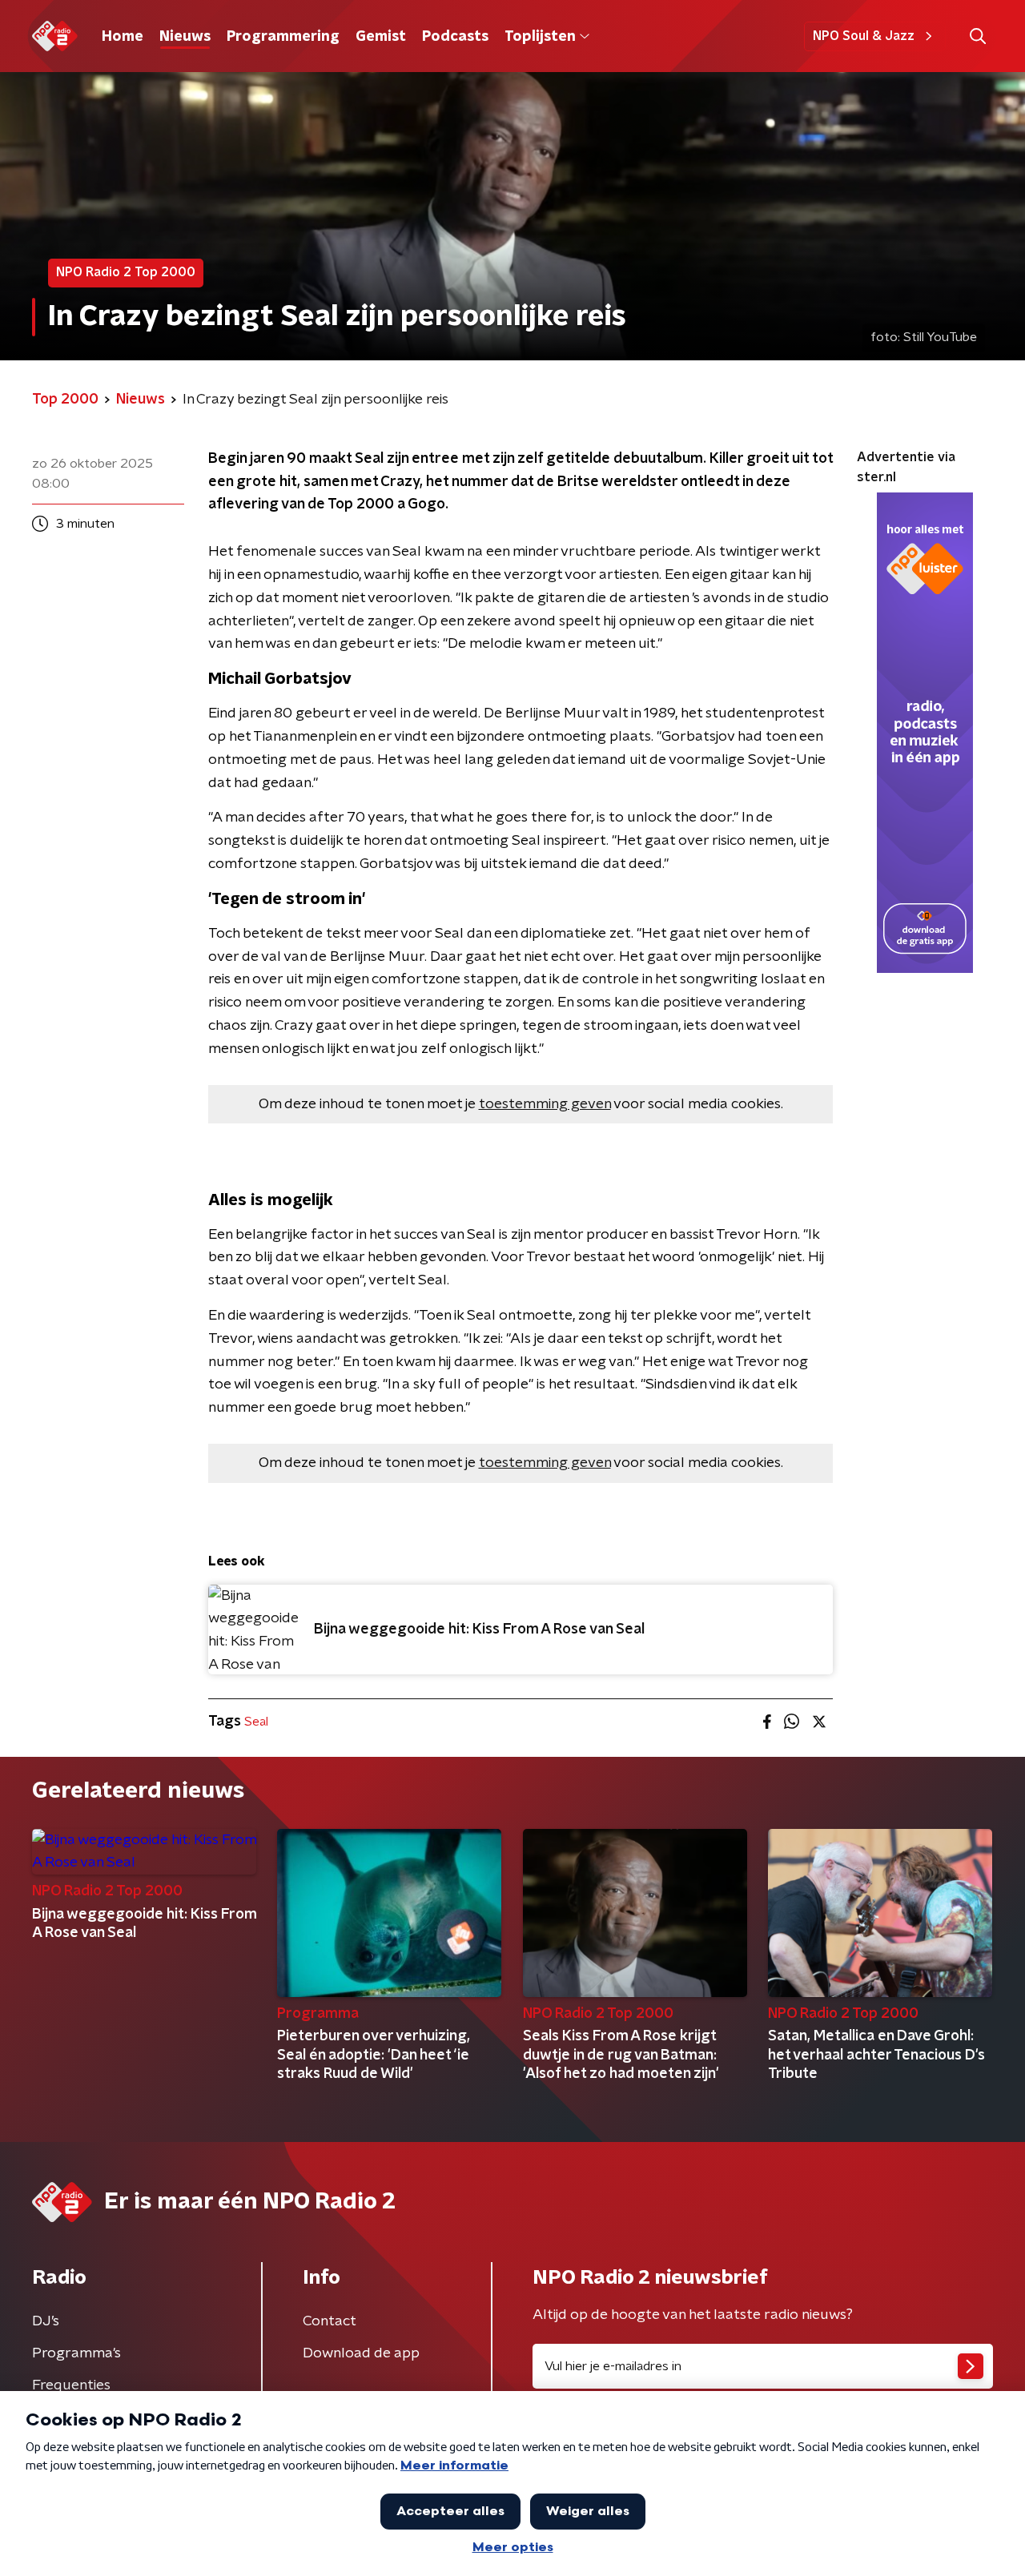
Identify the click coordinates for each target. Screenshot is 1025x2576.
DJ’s (46, 2321)
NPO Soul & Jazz (864, 36)
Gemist (381, 37)
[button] (977, 36)
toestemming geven (545, 1104)
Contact (330, 2321)
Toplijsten (540, 37)
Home (123, 37)
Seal (256, 1722)
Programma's (76, 2353)
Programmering (283, 37)
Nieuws (185, 37)
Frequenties (71, 2385)
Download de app (361, 2353)
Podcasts (455, 37)
